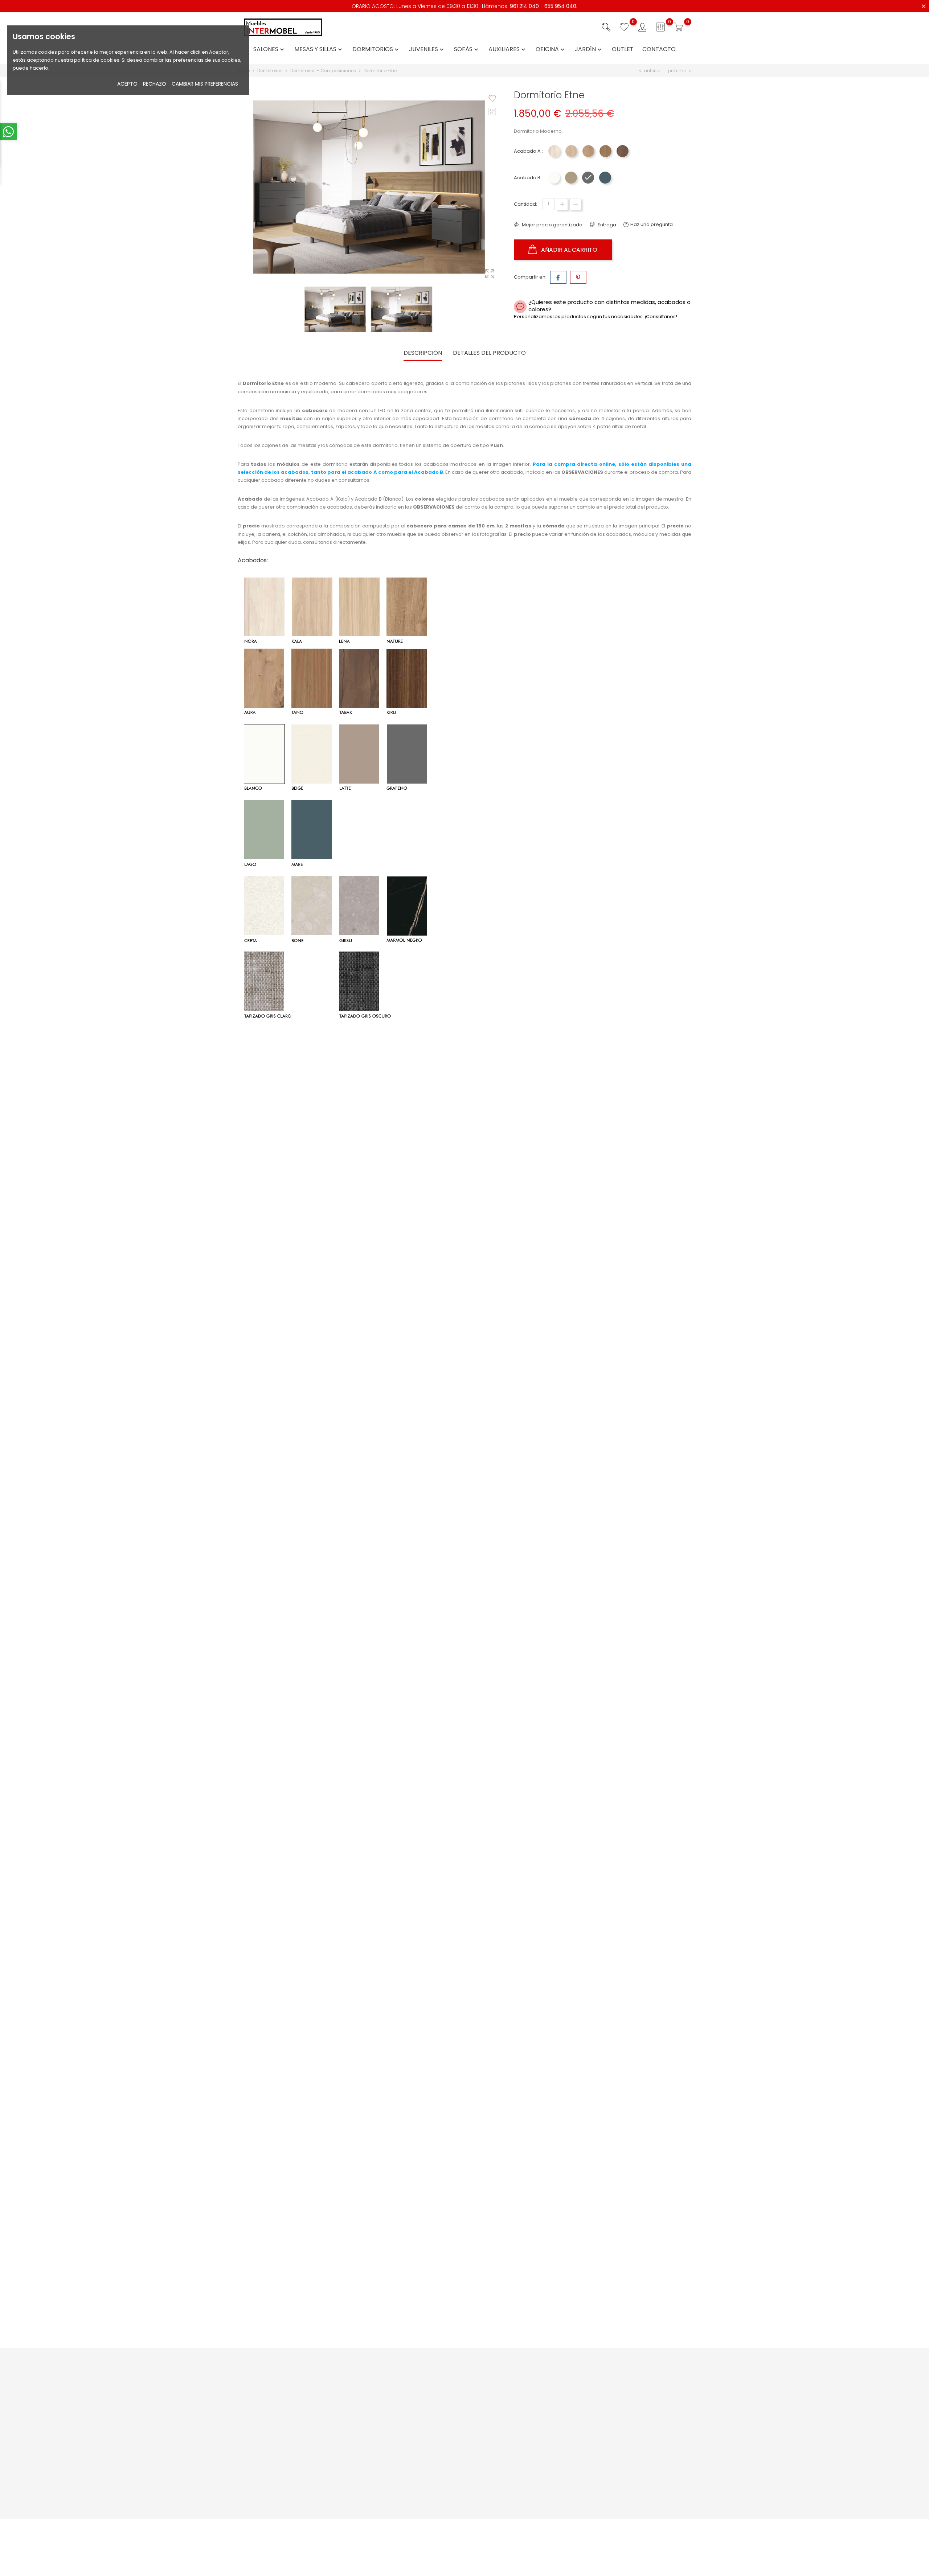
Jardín (589, 50)
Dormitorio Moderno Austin (313, 1984)
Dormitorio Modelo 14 (464, 1673)
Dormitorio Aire (616, 1829)
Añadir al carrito (568, 250)
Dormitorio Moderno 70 (313, 1517)
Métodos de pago (451, 2395)
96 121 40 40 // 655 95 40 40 (278, 2431)
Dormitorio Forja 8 (616, 1984)
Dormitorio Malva (313, 1673)
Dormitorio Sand (464, 1984)
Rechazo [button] (155, 84)
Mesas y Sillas (319, 50)
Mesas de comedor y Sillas (538, 2495)
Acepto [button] (127, 84)
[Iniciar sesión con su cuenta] (642, 27)
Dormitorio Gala (313, 2296)
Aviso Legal (520, 2384)
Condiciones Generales (535, 2395)
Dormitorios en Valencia (535, 2506)
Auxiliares (508, 50)
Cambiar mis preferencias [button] (205, 84)
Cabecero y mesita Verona (616, 1673)
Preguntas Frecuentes (379, 2395)
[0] (624, 27)
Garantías (441, 2425)
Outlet (623, 50)
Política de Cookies (529, 2418)
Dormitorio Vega (616, 1181)
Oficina (551, 50)
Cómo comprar (448, 2384)
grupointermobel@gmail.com (282, 2442)
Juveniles (427, 50)
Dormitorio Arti (313, 2140)
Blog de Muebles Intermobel (386, 2437)
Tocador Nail (464, 1181)
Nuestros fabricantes (378, 2448)
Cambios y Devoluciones (459, 2437)
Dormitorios (376, 50)
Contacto (659, 50)
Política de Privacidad (532, 2406)
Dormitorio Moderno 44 (464, 1517)
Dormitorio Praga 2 (313, 1829)
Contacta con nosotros (380, 2406)
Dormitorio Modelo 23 (464, 2140)
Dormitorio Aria (313, 1181)
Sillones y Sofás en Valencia (539, 2483)
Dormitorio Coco (616, 2140)
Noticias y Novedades (379, 2384)
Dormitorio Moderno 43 (616, 1517)
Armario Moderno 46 (313, 1336)
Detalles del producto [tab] (489, 353)
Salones (269, 50)
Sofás (467, 50)
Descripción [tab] (423, 353)
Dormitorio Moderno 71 (464, 1829)
